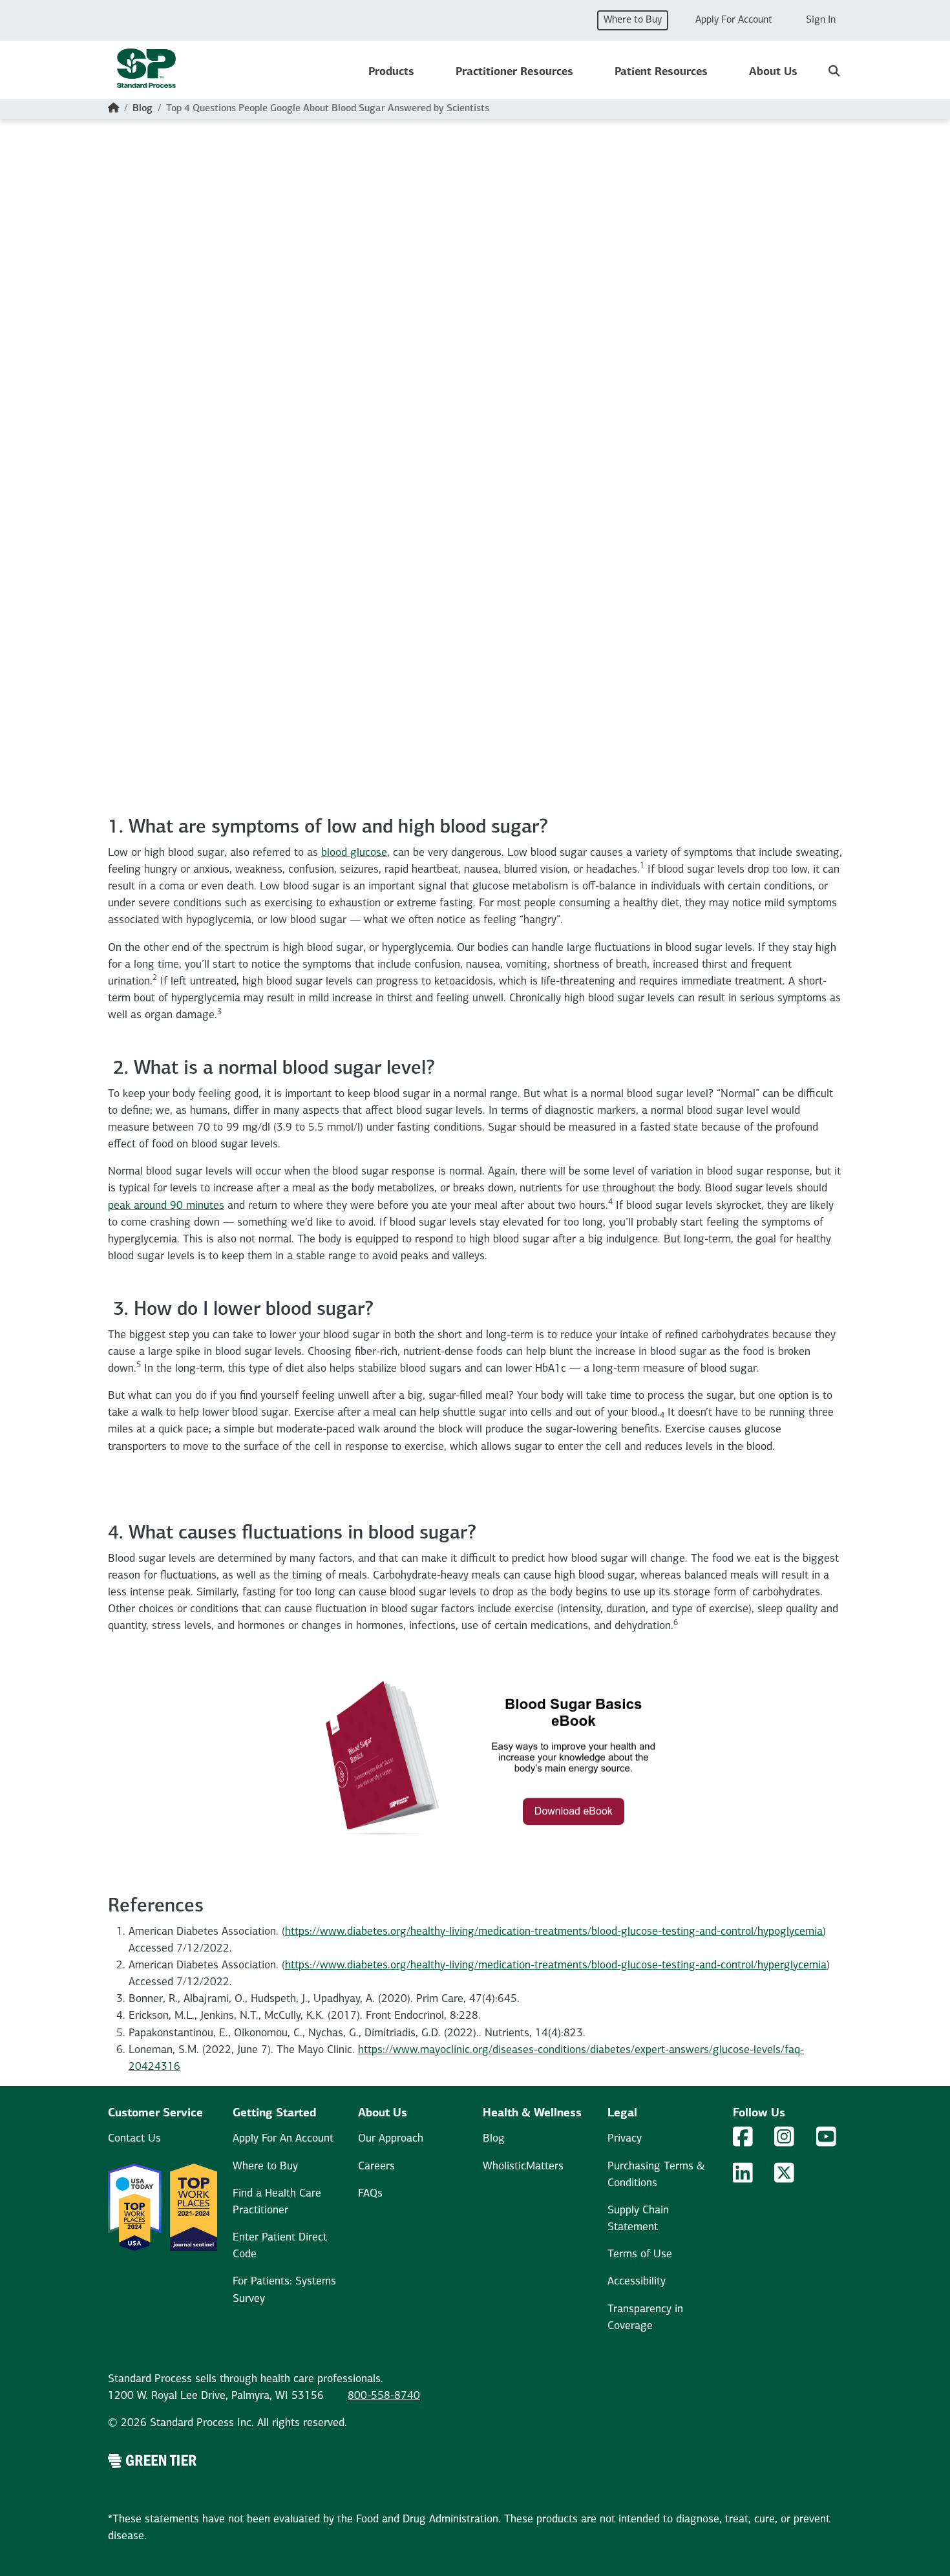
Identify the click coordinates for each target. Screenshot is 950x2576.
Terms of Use (640, 2254)
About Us (773, 72)
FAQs (370, 2194)
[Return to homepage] (146, 72)
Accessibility (637, 2282)
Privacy (625, 2139)
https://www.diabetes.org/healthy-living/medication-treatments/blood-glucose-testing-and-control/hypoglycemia (554, 1932)
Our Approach (391, 2139)
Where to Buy (633, 20)
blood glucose (354, 853)
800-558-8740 (384, 2396)
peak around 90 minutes (166, 1206)
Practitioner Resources (514, 72)
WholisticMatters (523, 2166)
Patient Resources (661, 72)
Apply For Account (734, 20)
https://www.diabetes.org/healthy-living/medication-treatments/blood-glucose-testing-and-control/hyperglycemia (556, 1965)
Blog (142, 109)
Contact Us (134, 2139)
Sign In (821, 20)
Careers (376, 2166)
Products (391, 72)
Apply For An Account (283, 2139)
